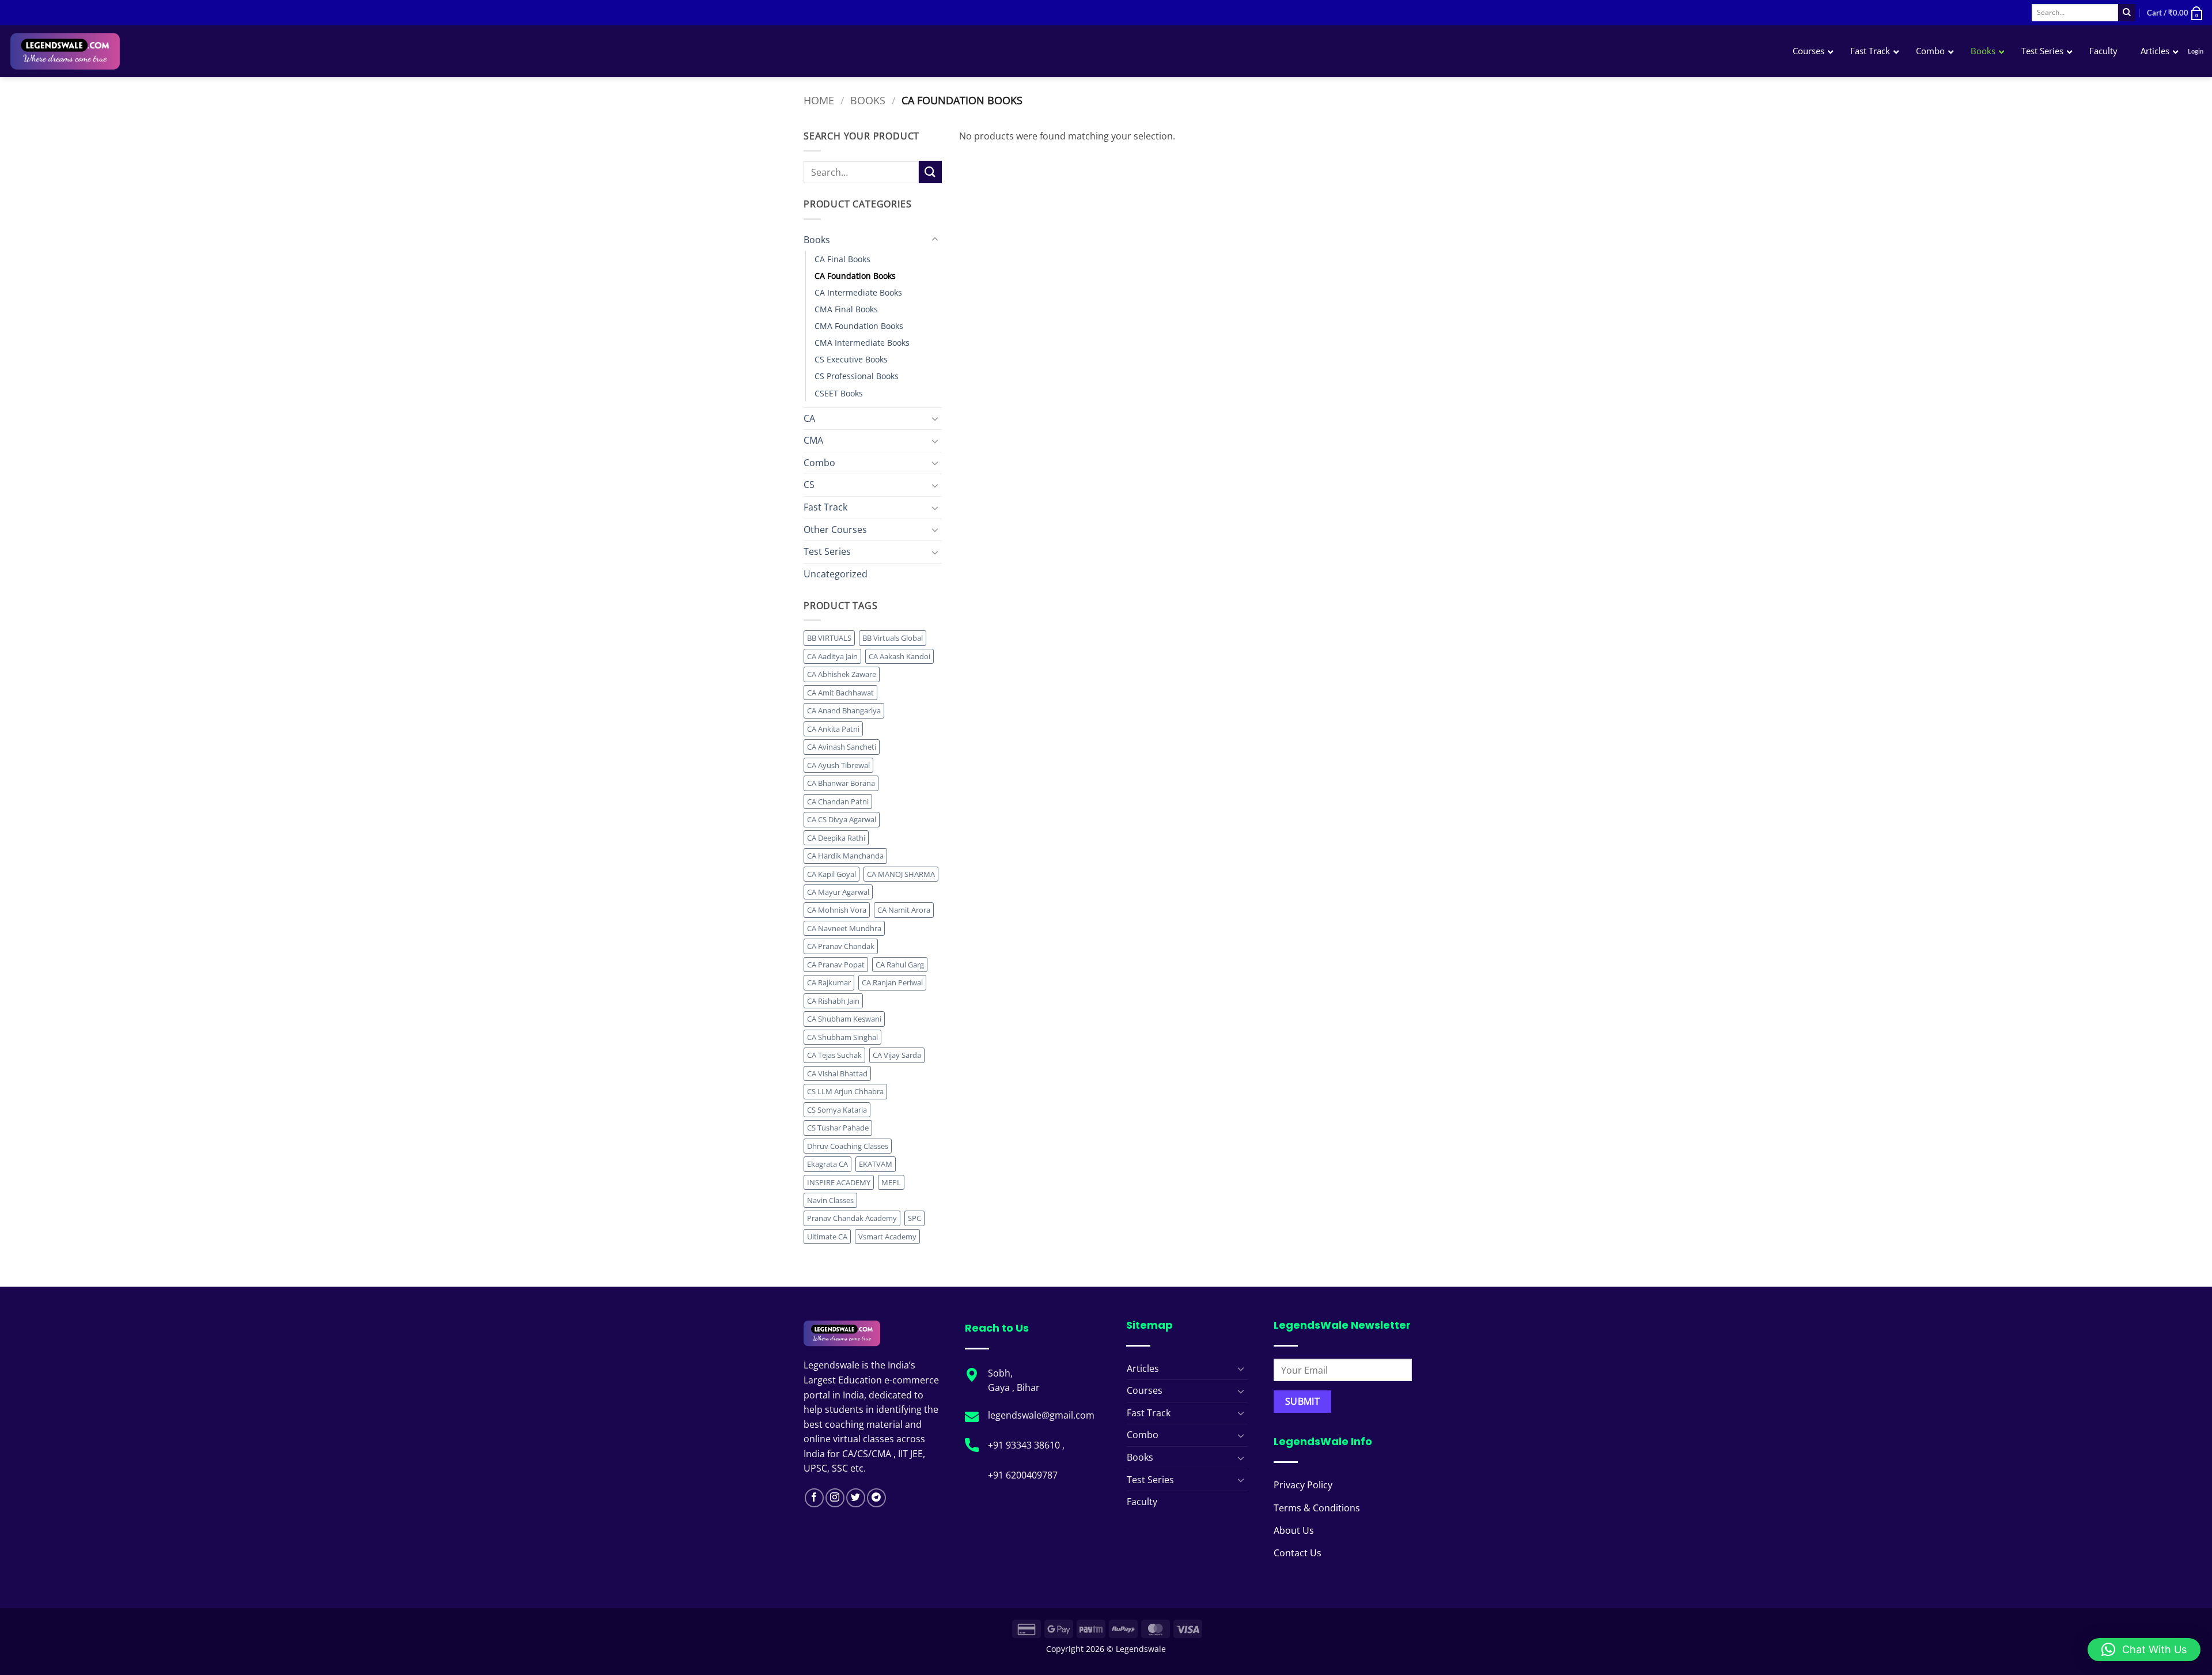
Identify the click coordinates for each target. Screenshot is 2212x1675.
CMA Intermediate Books (862, 343)
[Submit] (2127, 13)
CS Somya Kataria (837, 1110)
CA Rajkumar (829, 982)
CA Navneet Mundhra (844, 928)
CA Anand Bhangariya (844, 710)
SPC (914, 1218)
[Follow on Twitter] (856, 1498)
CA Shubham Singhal (842, 1037)
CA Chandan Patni (838, 801)
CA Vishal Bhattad (837, 1073)
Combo (819, 463)
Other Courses (835, 530)
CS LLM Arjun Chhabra (845, 1091)
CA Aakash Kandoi (899, 656)
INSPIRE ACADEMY (839, 1182)
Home (819, 100)
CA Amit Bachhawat (840, 693)
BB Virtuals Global (893, 638)
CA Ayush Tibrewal (838, 765)
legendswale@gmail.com (1041, 1415)
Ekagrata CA (827, 1164)
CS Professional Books (857, 376)
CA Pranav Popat (836, 965)
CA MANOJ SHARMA (901, 874)
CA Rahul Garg (900, 965)
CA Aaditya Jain (832, 656)
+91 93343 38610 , (1027, 1445)
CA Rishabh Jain (833, 1001)
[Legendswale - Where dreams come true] (106, 51)
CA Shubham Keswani (844, 1019)
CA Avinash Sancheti (842, 747)
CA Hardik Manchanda (845, 856)
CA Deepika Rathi (836, 838)
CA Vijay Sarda (897, 1055)
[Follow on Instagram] (835, 1498)
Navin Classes (830, 1200)
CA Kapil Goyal (832, 874)
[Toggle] (935, 240)
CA (809, 418)
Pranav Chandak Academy (852, 1218)
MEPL (891, 1182)
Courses (1145, 1390)
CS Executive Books (851, 359)
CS (809, 485)
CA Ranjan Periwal (892, 982)
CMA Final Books (846, 309)
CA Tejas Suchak (834, 1055)
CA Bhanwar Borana (841, 783)
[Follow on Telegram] (876, 1498)
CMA (813, 440)
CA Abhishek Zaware (842, 674)
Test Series (827, 551)
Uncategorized (836, 574)
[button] (2175, 13)
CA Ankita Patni (833, 729)
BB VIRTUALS (829, 638)
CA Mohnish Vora (837, 910)
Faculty (1142, 1502)
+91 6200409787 (1023, 1475)
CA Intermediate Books (858, 292)
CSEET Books (839, 393)
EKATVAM (876, 1164)
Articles (1143, 1368)
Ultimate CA (827, 1237)
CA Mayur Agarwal (838, 892)
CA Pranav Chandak (841, 946)
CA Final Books (842, 259)
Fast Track (825, 507)
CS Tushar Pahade (838, 1128)
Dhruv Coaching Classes (848, 1146)
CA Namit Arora (904, 910)
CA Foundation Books (855, 276)
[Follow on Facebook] (814, 1498)
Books (868, 100)
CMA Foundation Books (859, 326)
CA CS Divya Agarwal (842, 819)
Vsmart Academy (887, 1237)
